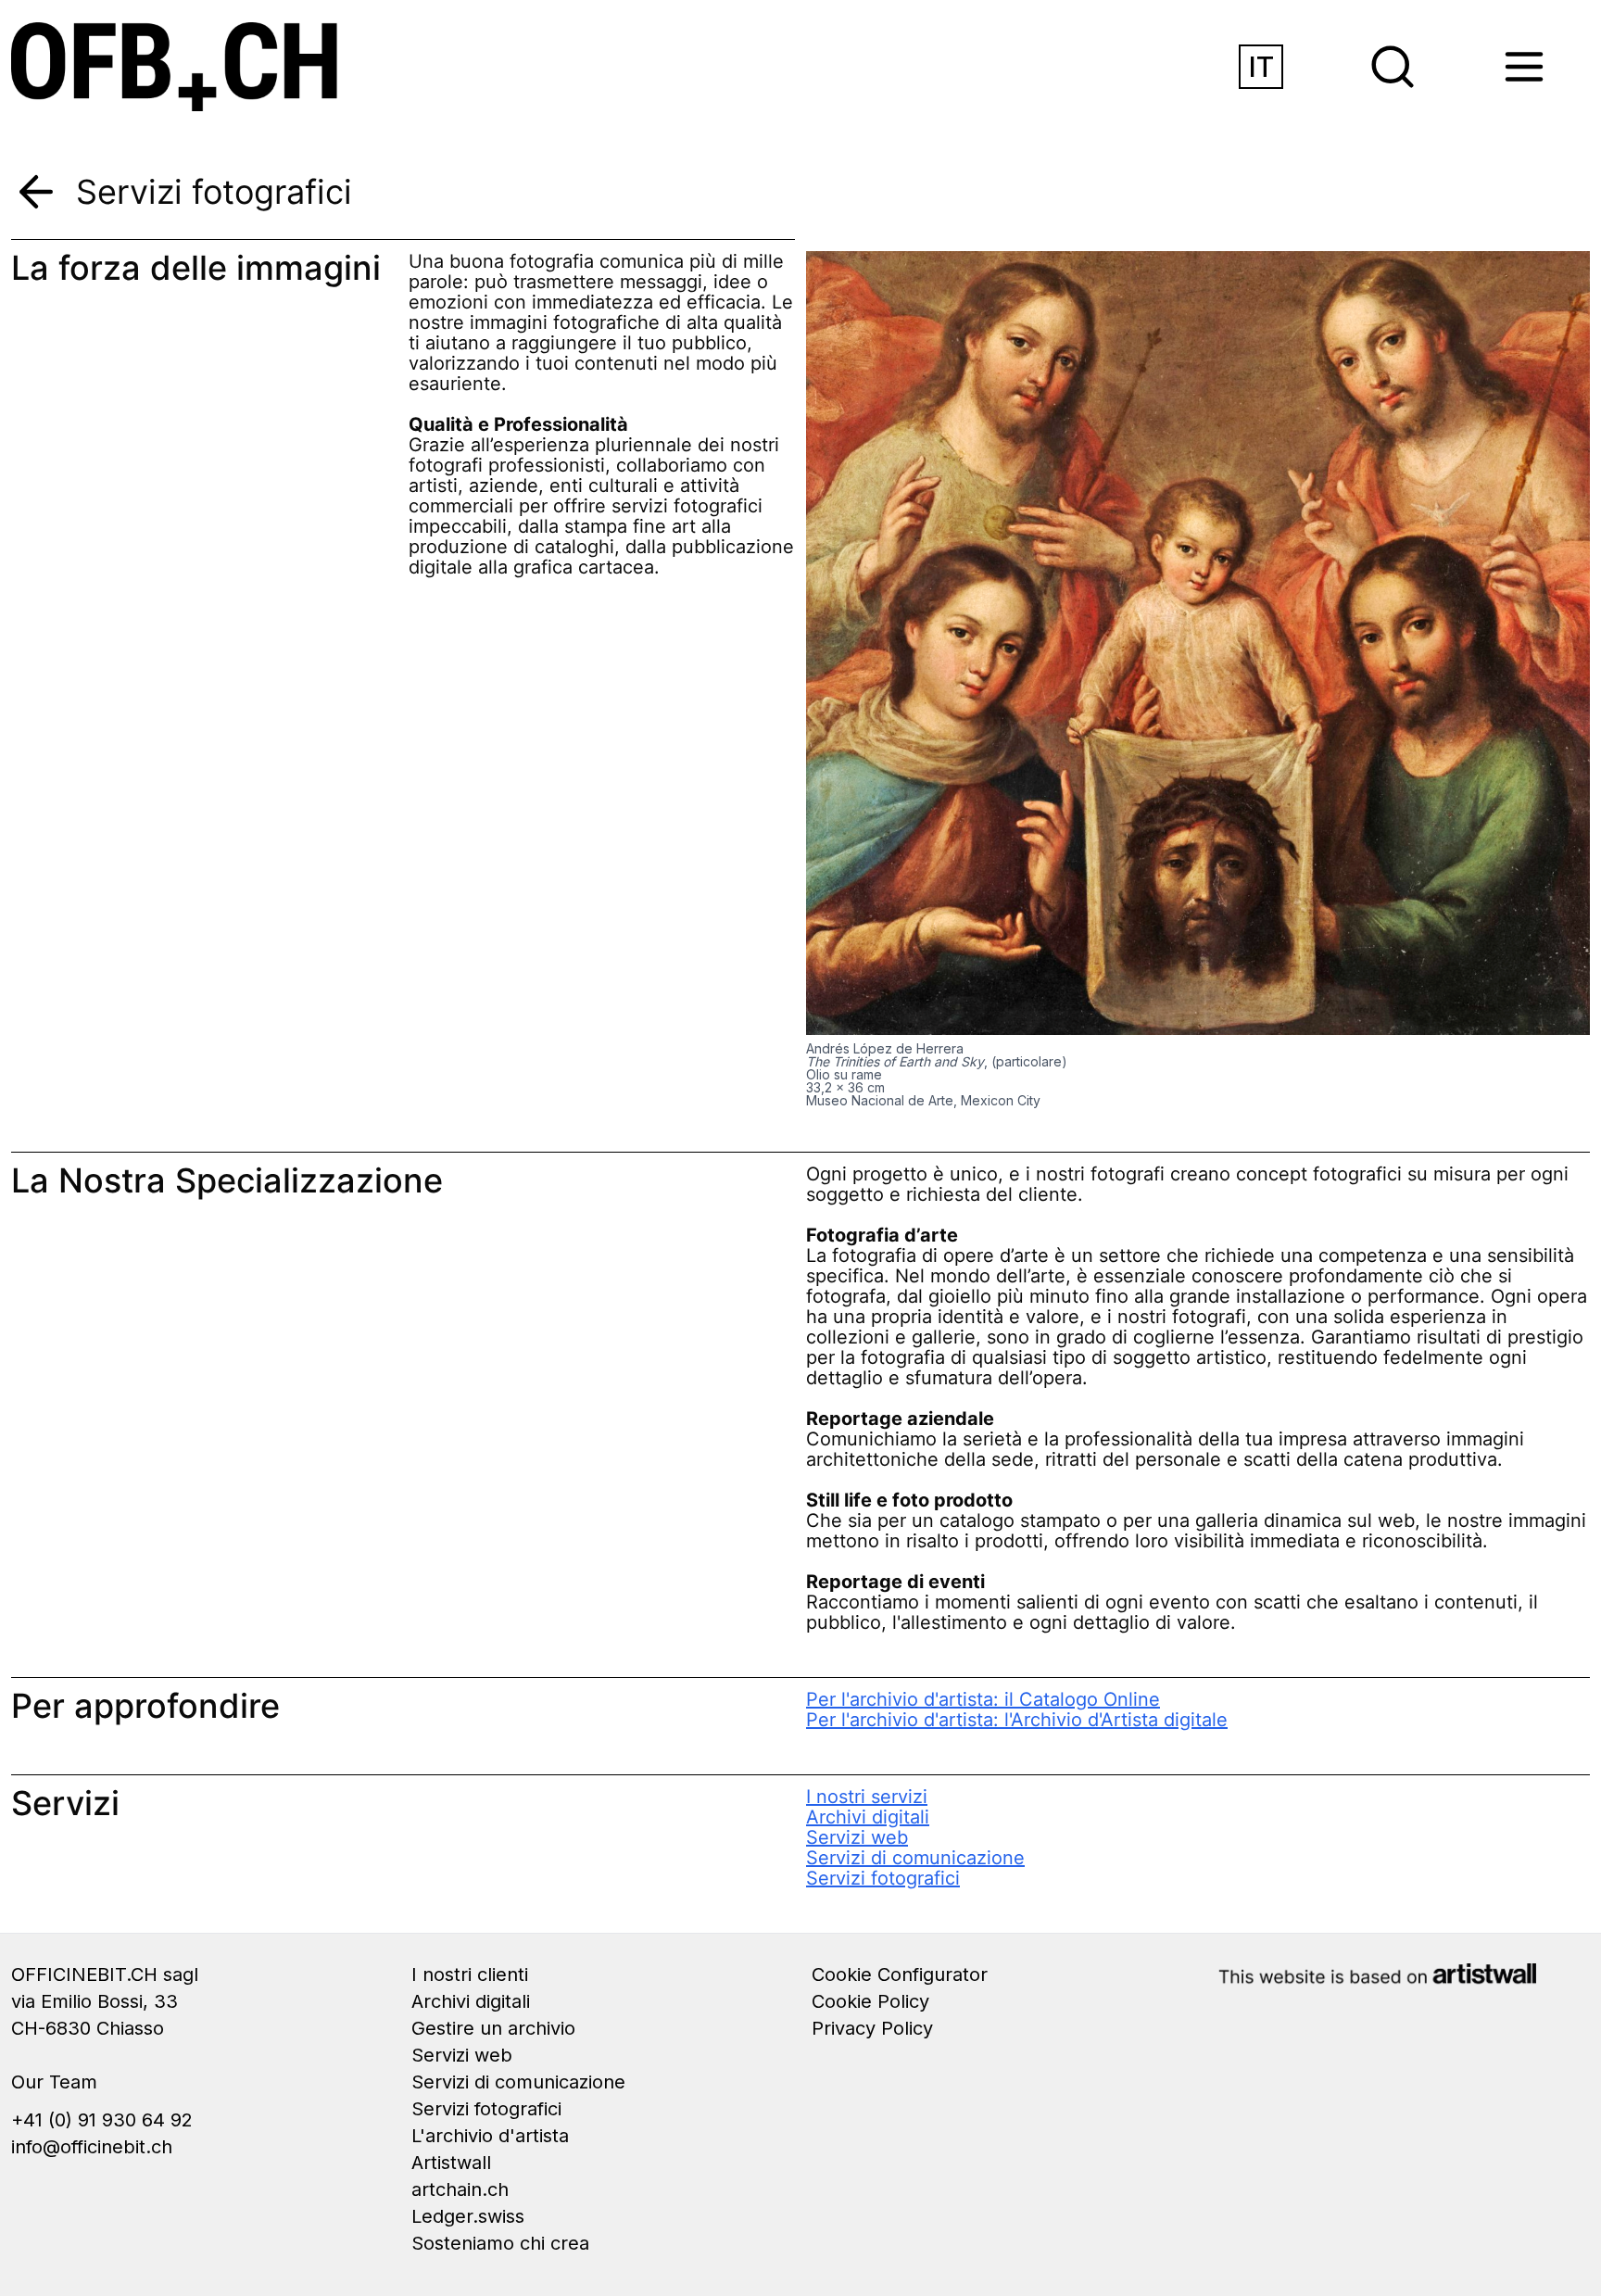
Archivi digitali (868, 1817)
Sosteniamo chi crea (500, 2243)
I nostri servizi (867, 1797)
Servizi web (857, 1837)
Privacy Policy (872, 2028)
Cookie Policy (870, 2001)
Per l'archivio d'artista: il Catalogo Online (983, 1699)
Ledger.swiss (468, 2216)
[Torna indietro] (36, 192)
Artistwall (451, 2163)
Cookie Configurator (900, 1974)
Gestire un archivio (493, 2028)
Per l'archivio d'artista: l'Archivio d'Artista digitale (1017, 1720)
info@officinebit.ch (92, 2147)
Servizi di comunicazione (915, 1858)
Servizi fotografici (883, 1878)
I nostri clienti (470, 1974)
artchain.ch (460, 2189)
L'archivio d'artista (490, 2136)
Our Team (54, 2082)
